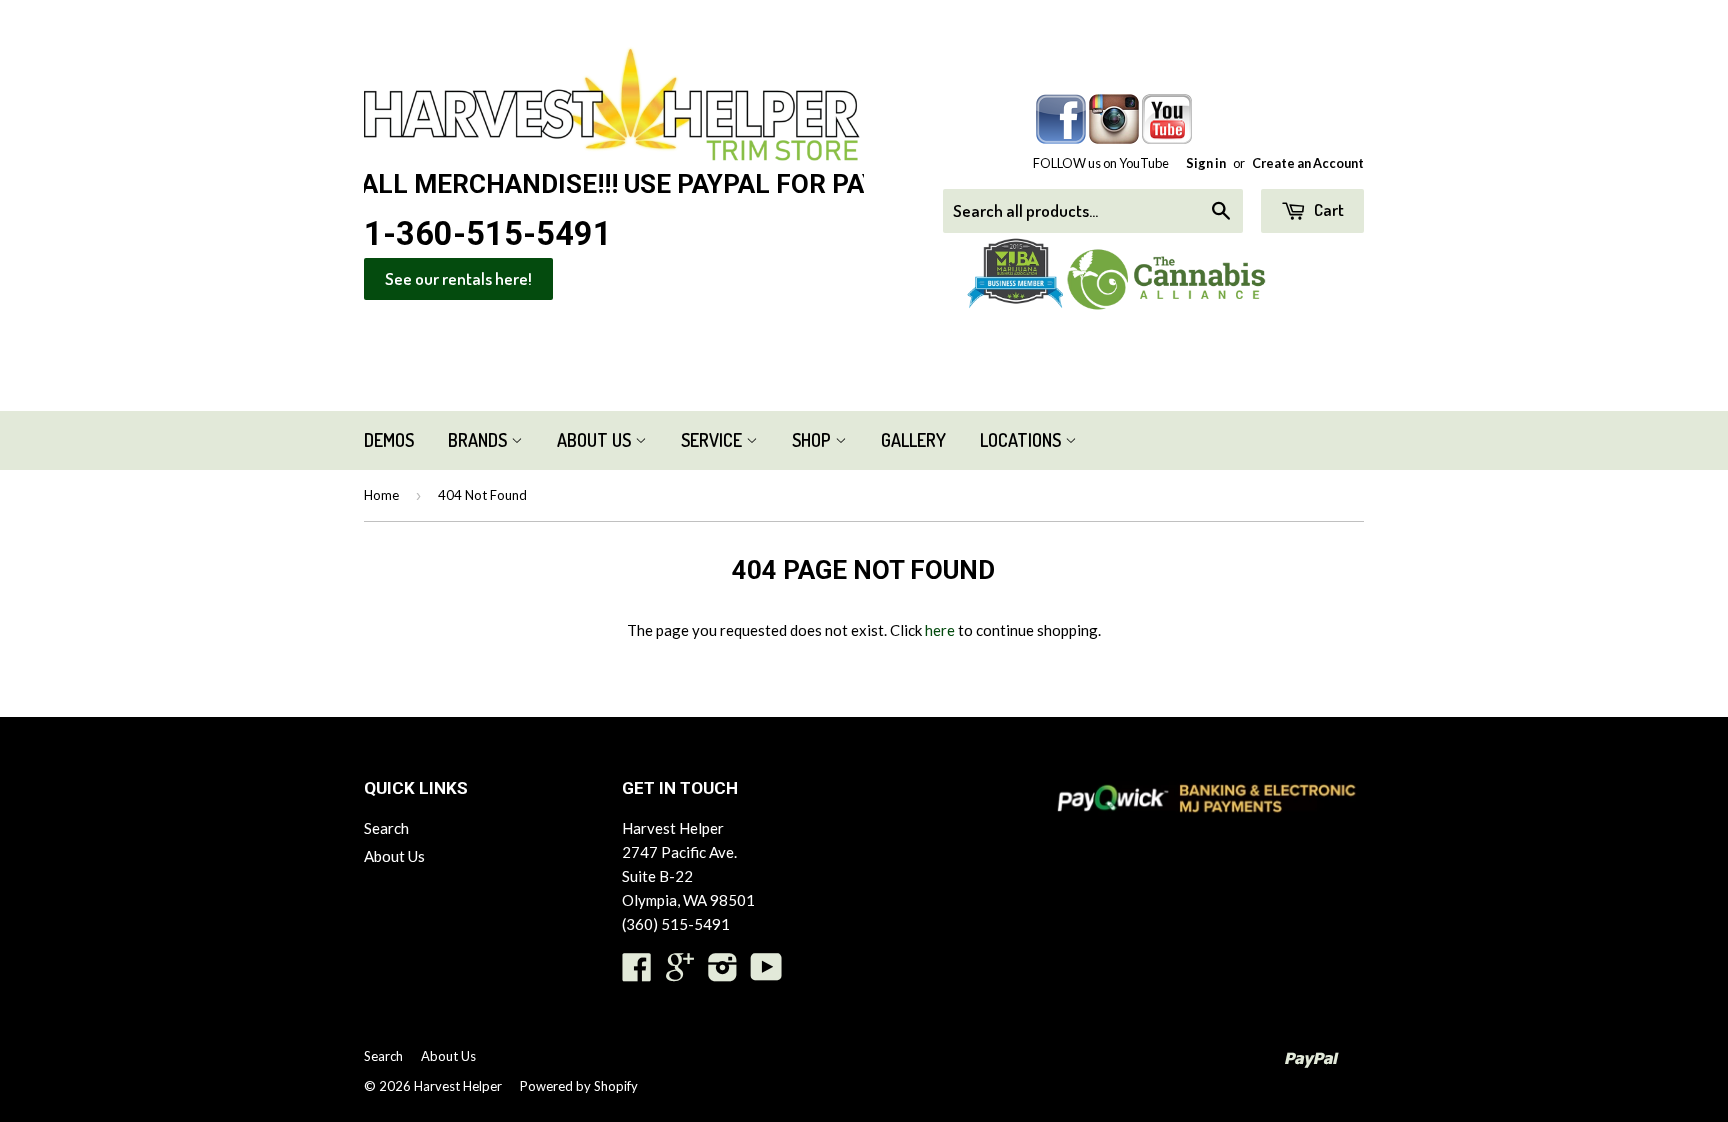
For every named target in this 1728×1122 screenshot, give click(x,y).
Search (386, 828)
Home (381, 495)
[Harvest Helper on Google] (680, 973)
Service (713, 440)
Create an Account (1308, 163)
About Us (596, 440)
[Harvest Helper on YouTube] (766, 973)
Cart (1327, 209)
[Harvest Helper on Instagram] (723, 973)
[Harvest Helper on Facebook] (637, 973)
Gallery (913, 440)
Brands (479, 440)
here (940, 630)
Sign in (1206, 163)
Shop (813, 440)
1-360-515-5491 (488, 234)
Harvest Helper (458, 1086)
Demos (389, 440)
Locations (1022, 440)
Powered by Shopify (579, 1086)
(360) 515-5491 (676, 924)
